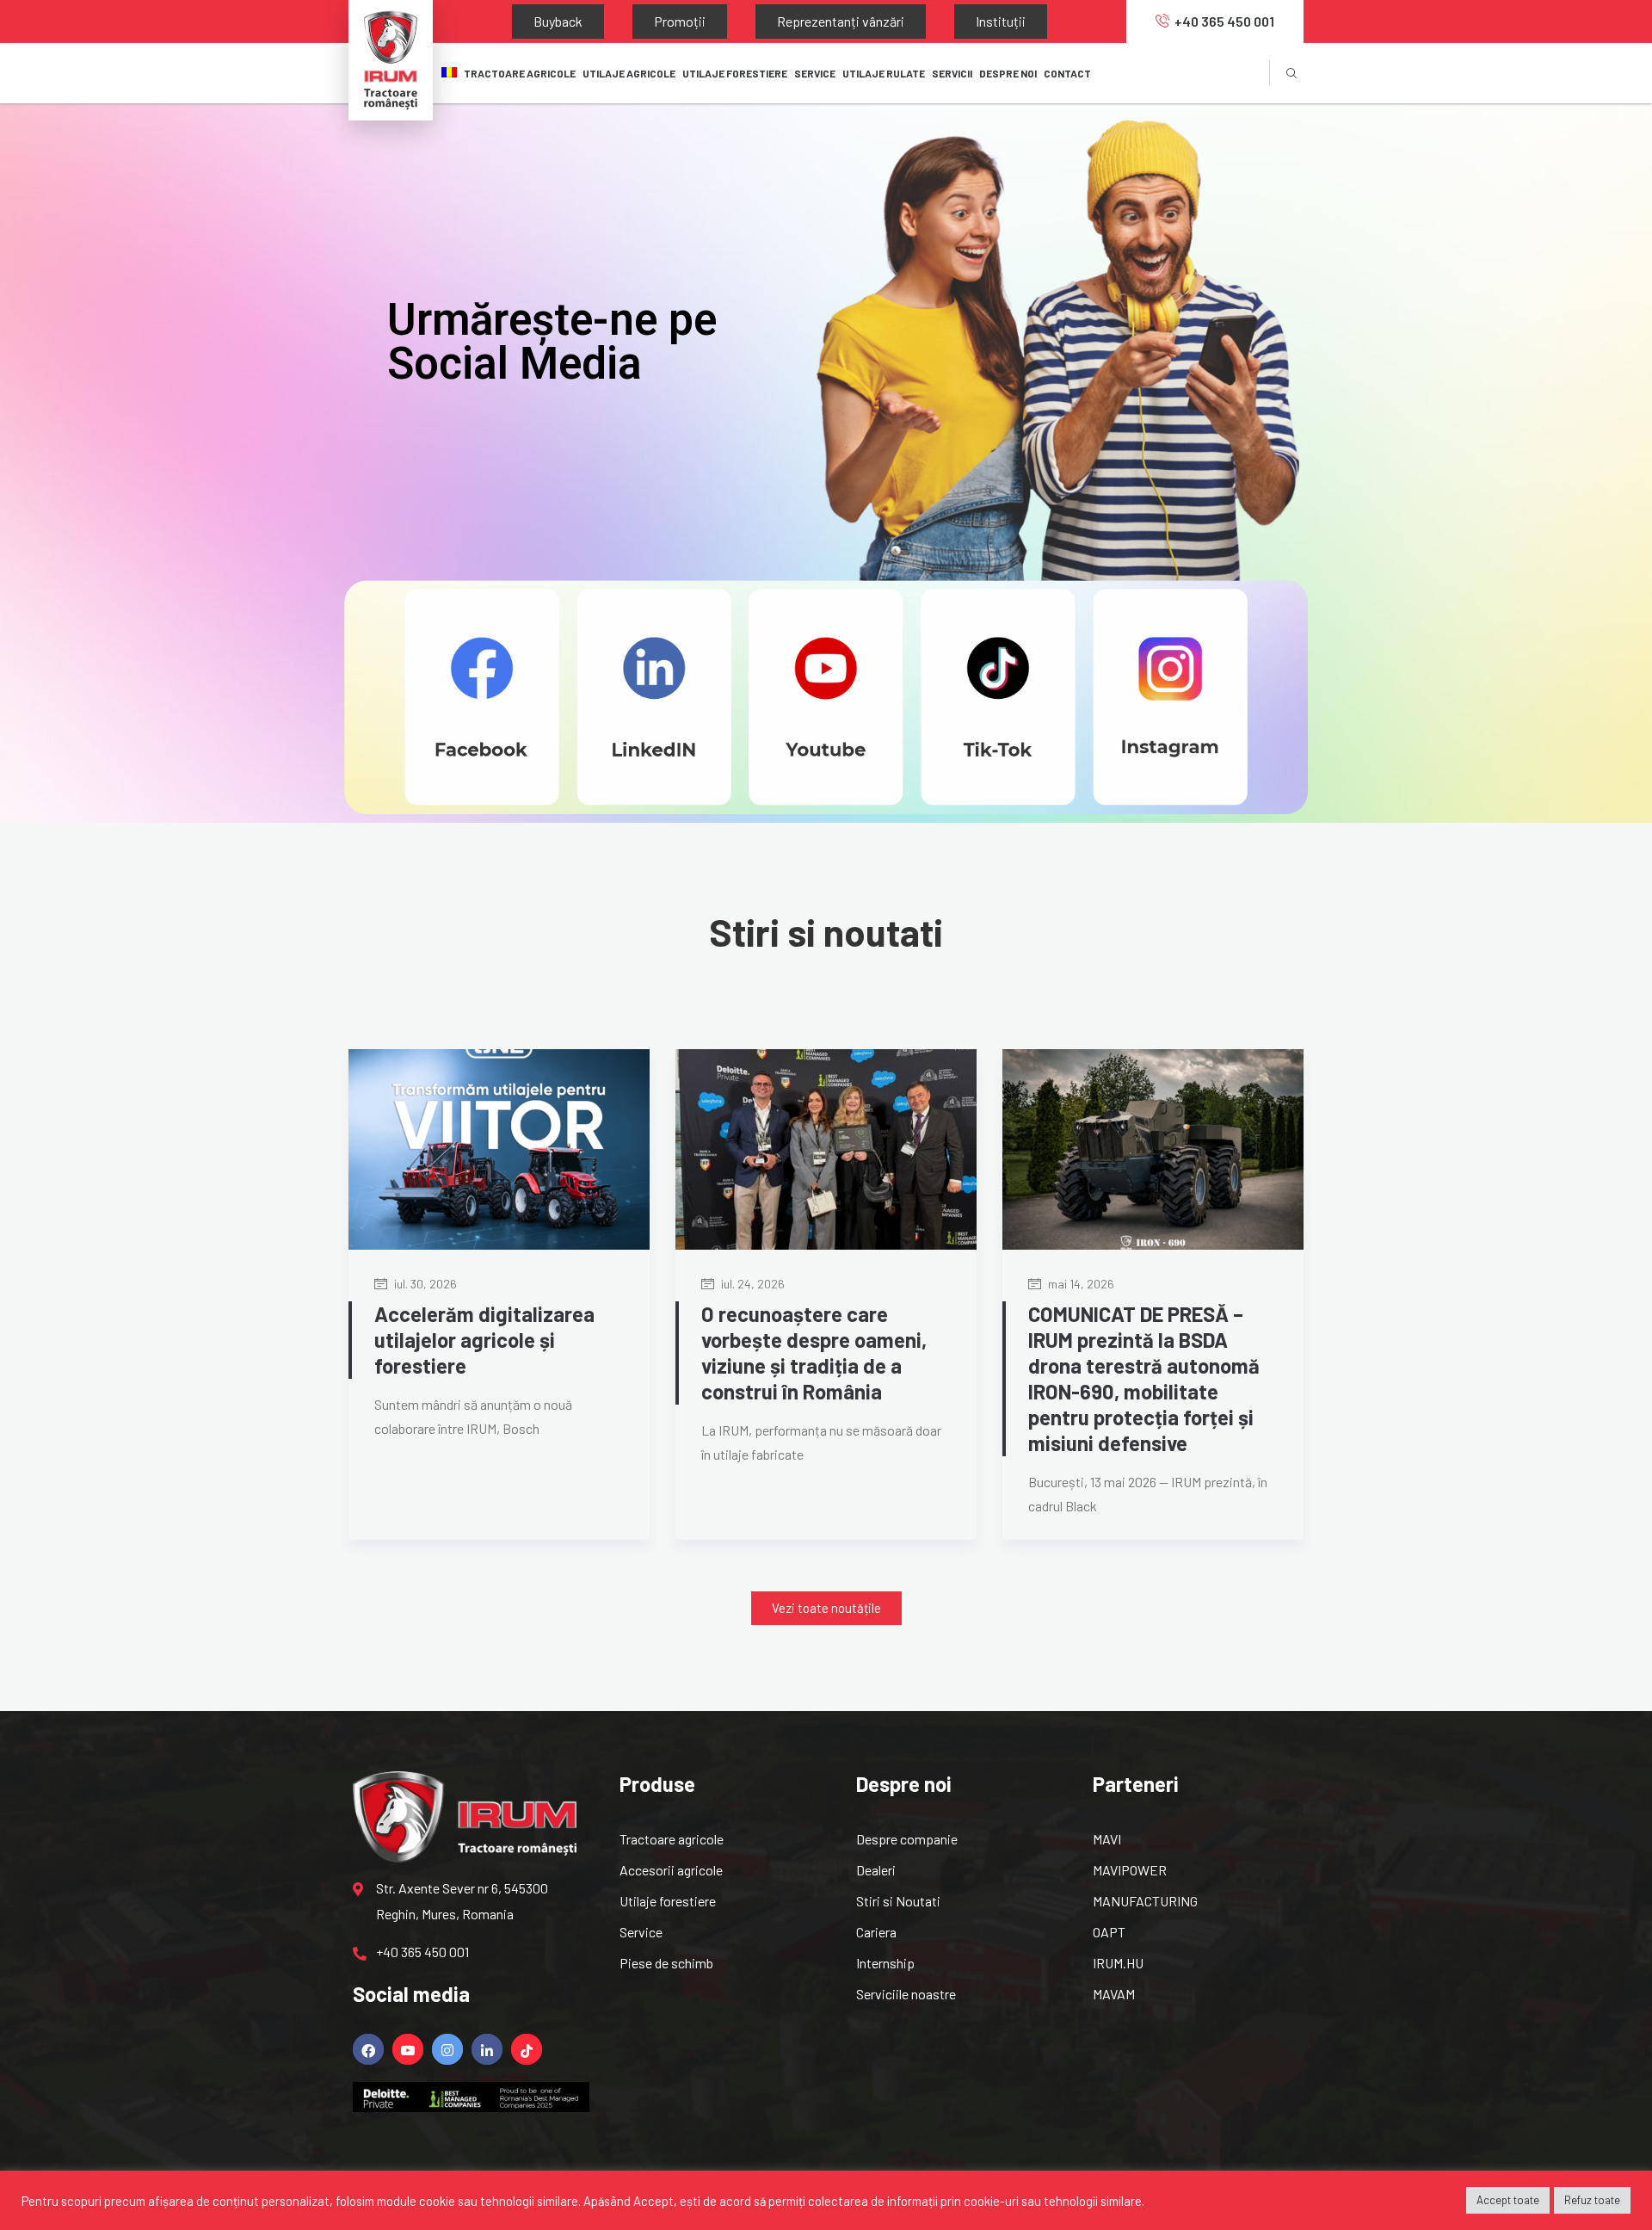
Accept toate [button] (1508, 2200)
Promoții (628, 21)
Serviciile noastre (906, 1994)
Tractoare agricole (520, 73)
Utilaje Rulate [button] (884, 73)
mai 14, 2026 (1080, 1284)
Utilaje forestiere (668, 1901)
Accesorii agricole (671, 1870)
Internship (885, 1963)
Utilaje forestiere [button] (735, 73)
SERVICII (952, 73)
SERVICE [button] (815, 73)
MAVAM (1114, 1994)
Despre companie (907, 1839)
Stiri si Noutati (898, 1901)
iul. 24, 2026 (752, 1284)
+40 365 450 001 (1224, 21)
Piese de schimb (666, 1963)
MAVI (1107, 1839)
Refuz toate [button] (1592, 2200)
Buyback (541, 21)
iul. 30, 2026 (424, 1284)
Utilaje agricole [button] (629, 73)
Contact (1067, 73)
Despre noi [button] (1008, 73)
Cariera (876, 1932)
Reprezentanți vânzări (755, 21)
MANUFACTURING (1145, 1901)
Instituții (880, 21)
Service (641, 1932)
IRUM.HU (1118, 1963)
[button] (826, 1608)
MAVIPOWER (1130, 1870)
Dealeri (876, 1870)
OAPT (1109, 1932)
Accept (653, 2201)
